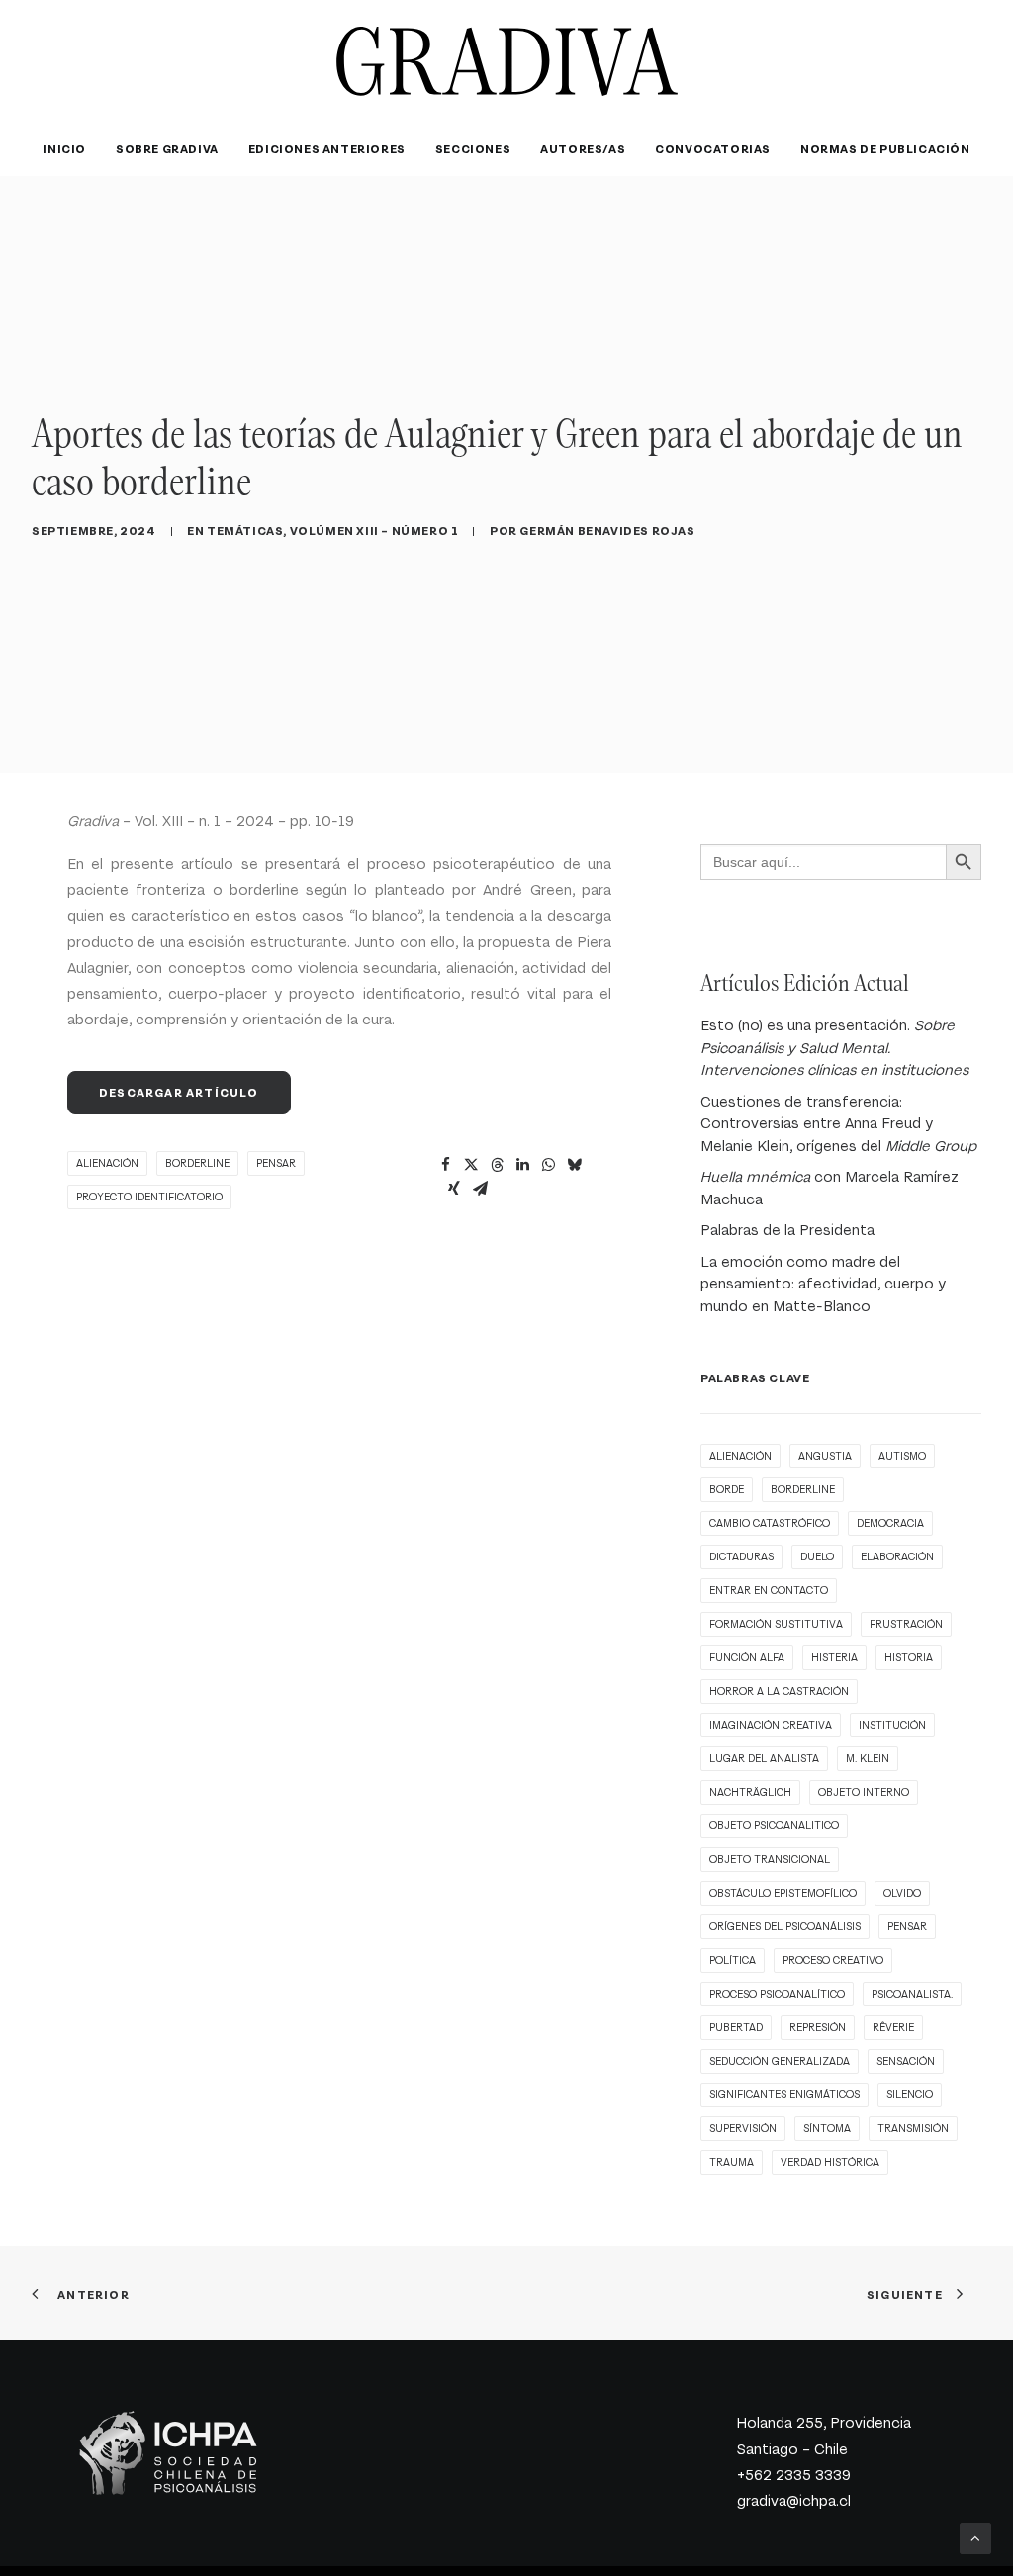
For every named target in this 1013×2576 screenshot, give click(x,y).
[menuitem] (71, 149)
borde (727, 1490)
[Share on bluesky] (574, 1165)
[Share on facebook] (445, 1165)
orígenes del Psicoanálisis (785, 1927)
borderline (197, 1163)
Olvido (902, 1893)
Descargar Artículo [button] (179, 1093)
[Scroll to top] (975, 2536)
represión (818, 2028)
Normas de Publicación (885, 149)
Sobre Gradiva (167, 149)
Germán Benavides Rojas (607, 531)
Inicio (64, 149)
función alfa (747, 1658)
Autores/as (583, 149)
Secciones (473, 149)
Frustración (906, 1624)
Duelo (817, 1557)
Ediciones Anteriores (327, 149)
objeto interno (864, 1792)
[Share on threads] (497, 1165)
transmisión (913, 2129)
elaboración (897, 1557)
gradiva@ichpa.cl (794, 2501)
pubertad (736, 2028)
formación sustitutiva (776, 1624)
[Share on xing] (454, 1189)
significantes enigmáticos (784, 2095)
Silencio (910, 2095)
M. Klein (868, 1759)
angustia (825, 1456)
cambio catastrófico (770, 1523)
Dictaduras (741, 1557)
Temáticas (245, 531)
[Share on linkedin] (522, 1165)
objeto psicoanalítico (774, 1826)
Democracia (890, 1523)
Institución (892, 1725)
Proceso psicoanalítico (777, 1994)
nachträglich (750, 1792)
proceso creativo (833, 1960)
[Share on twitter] (471, 1165)
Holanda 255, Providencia (824, 2423)
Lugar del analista (764, 1759)
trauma (732, 2162)
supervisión (743, 2129)
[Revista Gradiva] (507, 61)
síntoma (827, 2129)
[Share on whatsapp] (548, 1165)
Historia (909, 1658)
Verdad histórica (830, 2162)
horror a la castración (779, 1691)
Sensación (906, 2061)
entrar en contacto (769, 1591)
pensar (276, 1163)
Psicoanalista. (912, 1994)
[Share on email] (480, 1189)
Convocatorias (713, 149)
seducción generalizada (780, 2061)
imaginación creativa (771, 1725)
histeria (834, 1658)
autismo (902, 1456)
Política (733, 1960)
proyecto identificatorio (149, 1197)
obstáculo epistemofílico (783, 1893)
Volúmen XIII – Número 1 (374, 531)
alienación (107, 1163)
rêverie (893, 2028)
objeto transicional (770, 1860)
